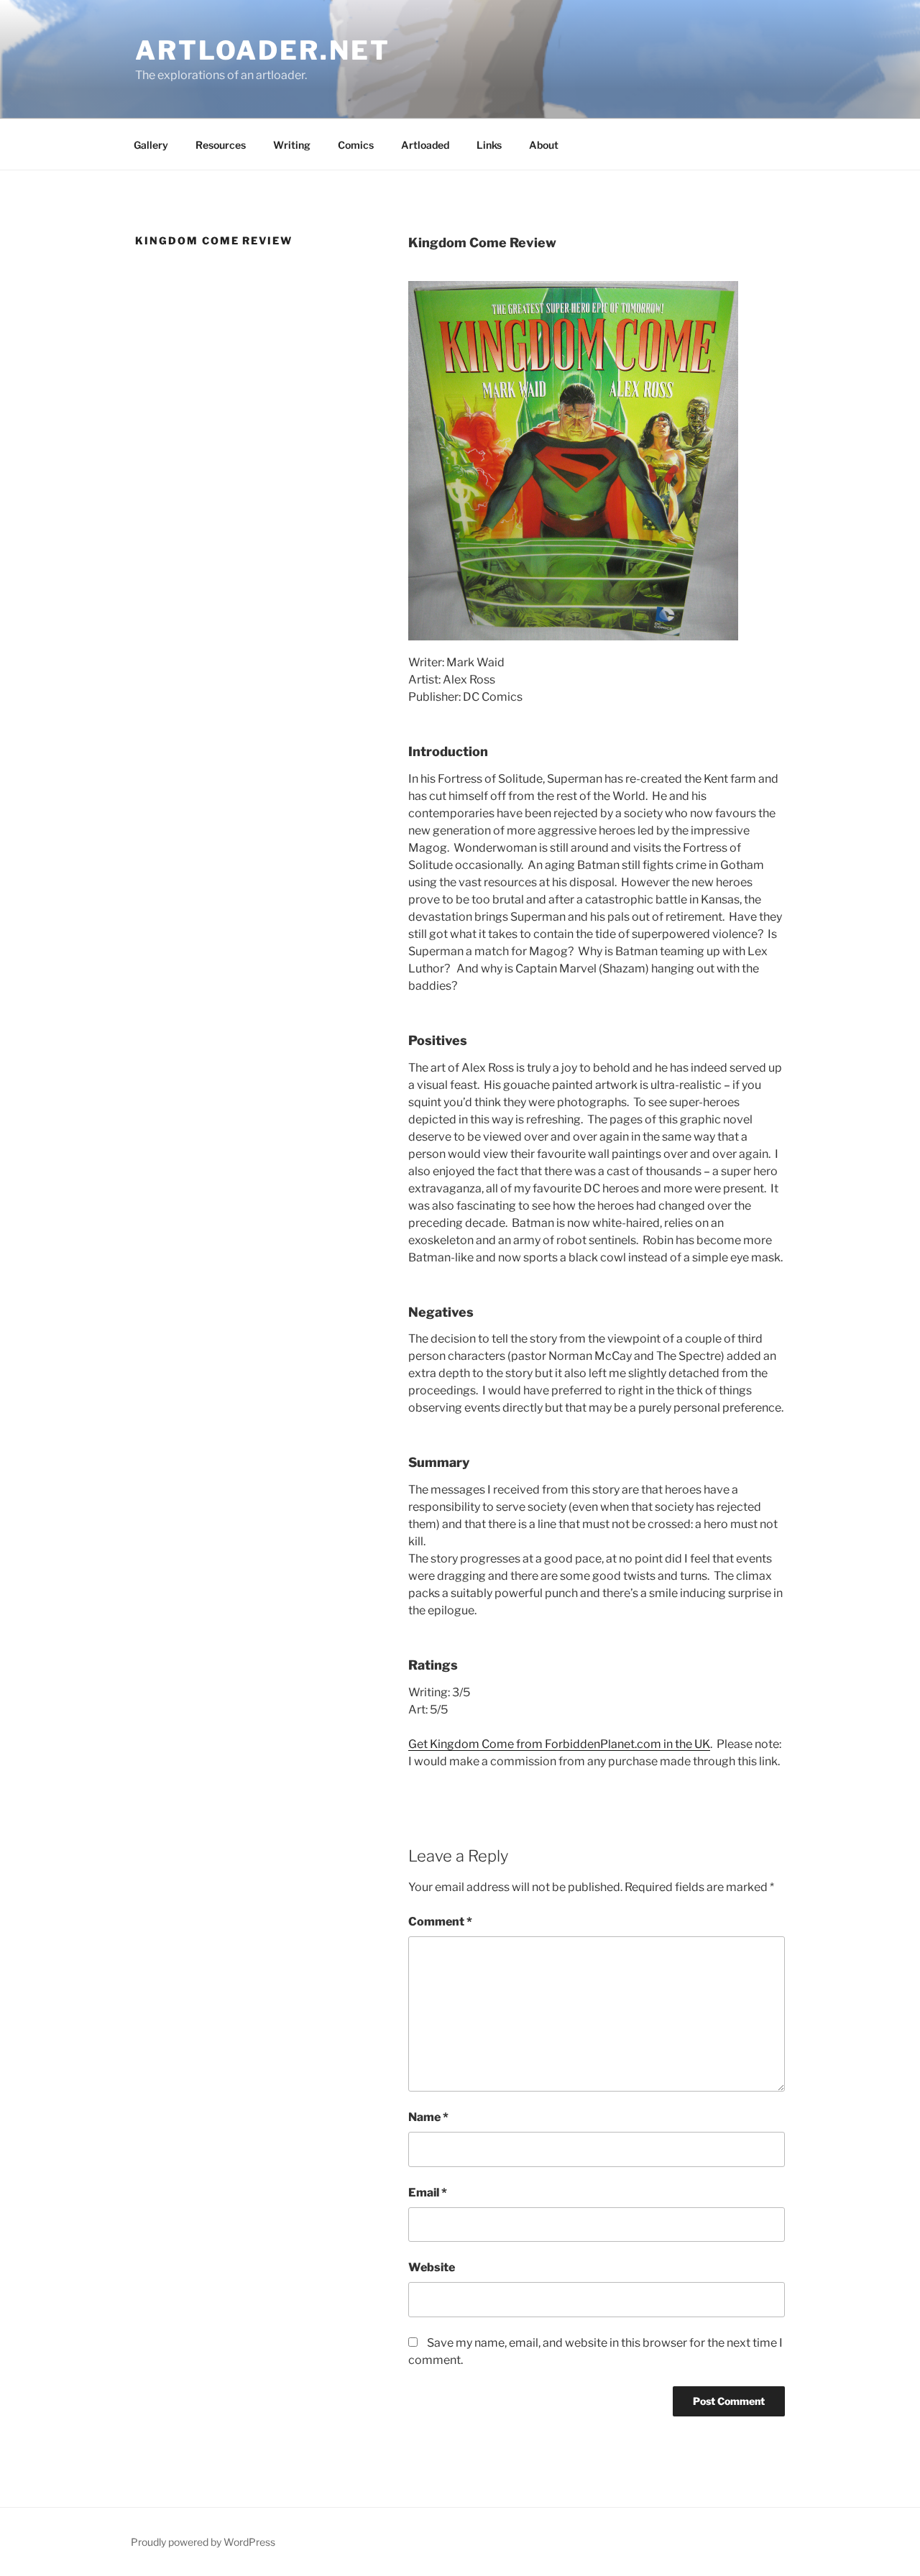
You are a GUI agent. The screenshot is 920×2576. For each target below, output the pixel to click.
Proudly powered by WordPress (203, 2542)
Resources (221, 145)
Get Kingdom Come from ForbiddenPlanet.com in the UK (559, 1744)
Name (428, 2117)
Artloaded (425, 145)
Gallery (151, 145)
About (544, 145)
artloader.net (262, 50)
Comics (356, 145)
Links (489, 145)
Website (432, 2267)
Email (428, 2193)
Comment (440, 1922)
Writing (292, 145)
